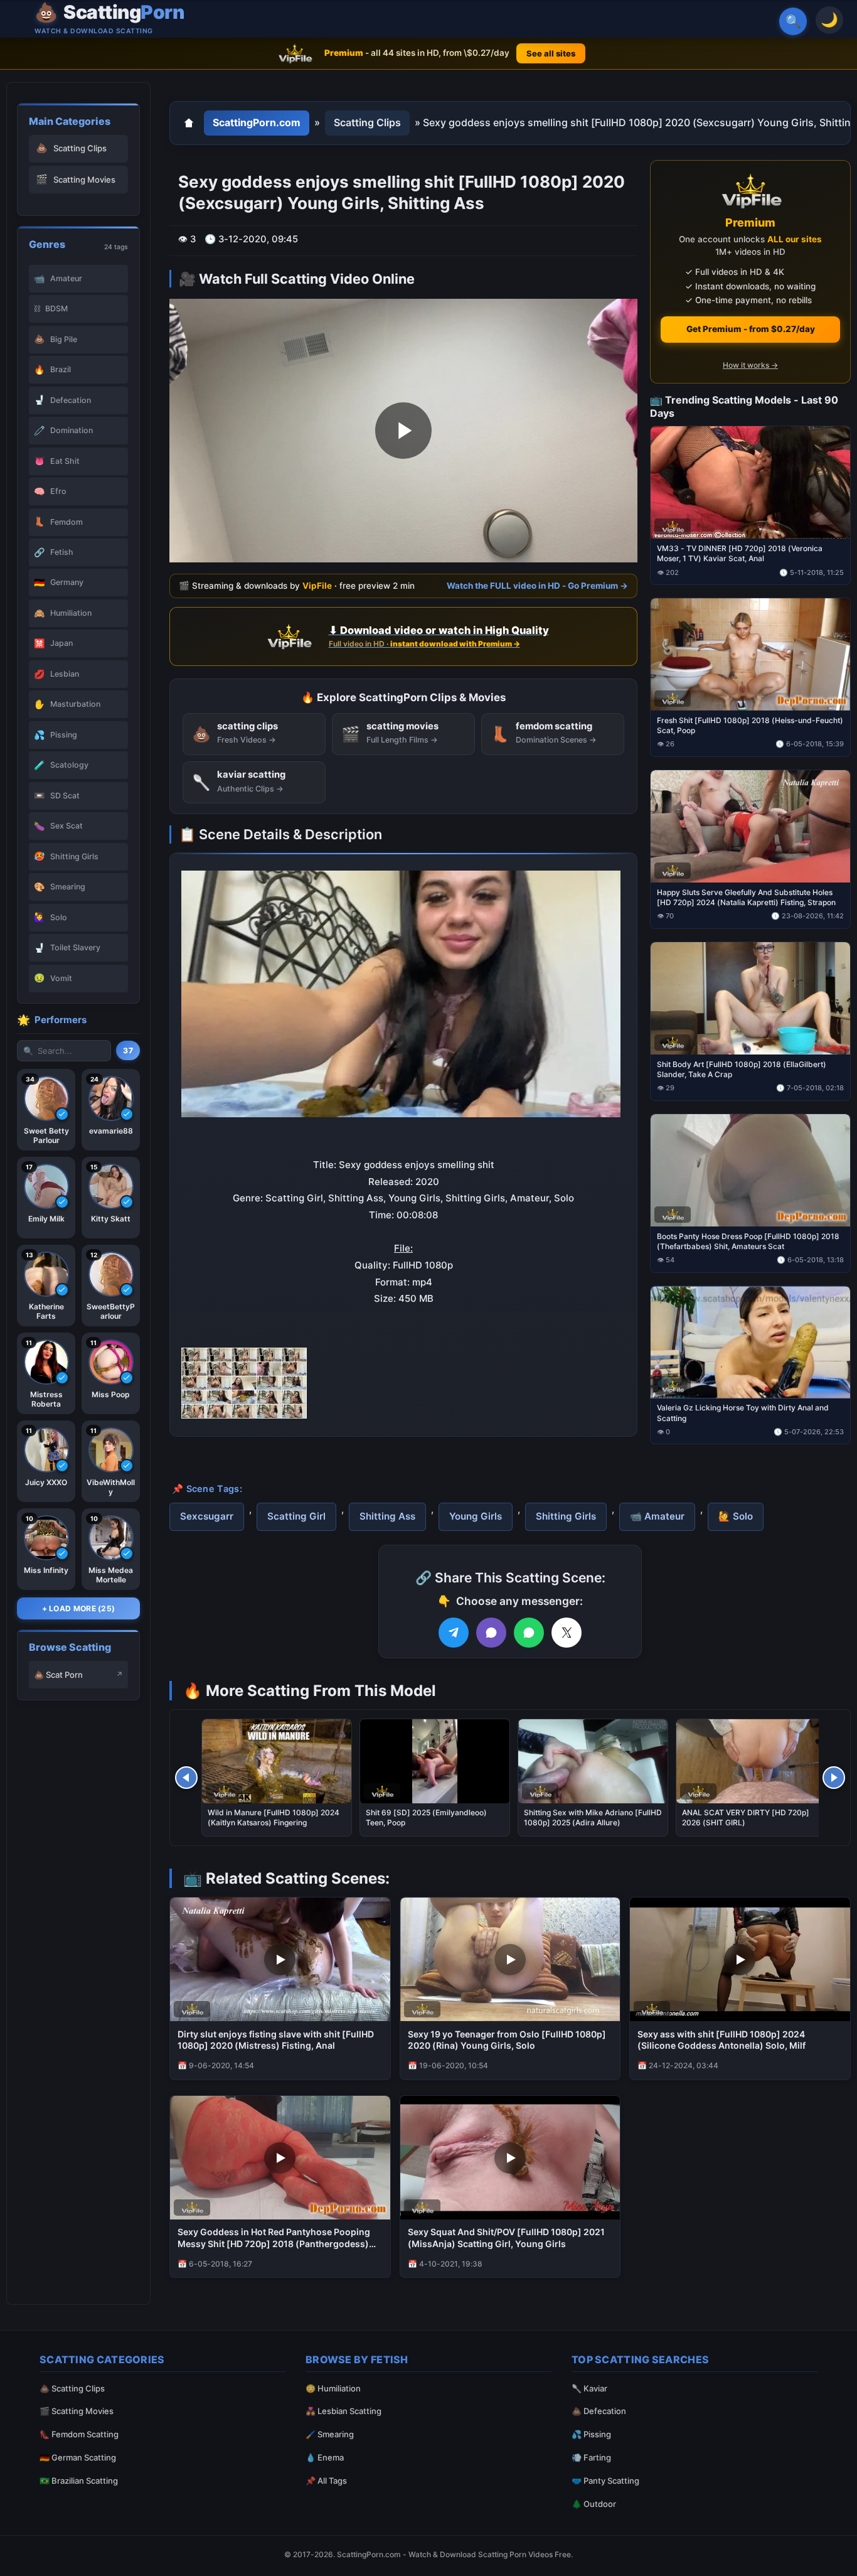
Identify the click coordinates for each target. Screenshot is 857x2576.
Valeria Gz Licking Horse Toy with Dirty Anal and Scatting (743, 1413)
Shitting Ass (387, 1516)
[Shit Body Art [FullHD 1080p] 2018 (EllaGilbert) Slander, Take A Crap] (750, 998)
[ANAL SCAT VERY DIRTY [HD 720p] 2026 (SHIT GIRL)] (751, 1761)
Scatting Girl (296, 1516)
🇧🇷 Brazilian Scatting (79, 2481)
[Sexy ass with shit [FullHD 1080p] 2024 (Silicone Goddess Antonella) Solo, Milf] (740, 1959)
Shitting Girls (566, 1516)
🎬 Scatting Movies (77, 2411)
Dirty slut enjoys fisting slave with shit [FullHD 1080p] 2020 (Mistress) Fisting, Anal (276, 2040)
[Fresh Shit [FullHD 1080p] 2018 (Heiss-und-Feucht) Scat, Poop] (750, 654)
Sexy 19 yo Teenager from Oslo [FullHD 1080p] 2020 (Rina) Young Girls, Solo (507, 2040)
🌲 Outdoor (594, 2504)
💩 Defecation (599, 2411)
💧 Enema (325, 2457)
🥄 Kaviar (589, 2388)
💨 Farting (591, 2457)
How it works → (750, 365)
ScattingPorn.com (257, 122)
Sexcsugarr (207, 1516)
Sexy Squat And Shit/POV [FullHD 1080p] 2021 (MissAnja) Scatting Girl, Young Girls (506, 2238)
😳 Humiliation (333, 2388)
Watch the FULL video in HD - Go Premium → (537, 585)
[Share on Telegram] (454, 1633)
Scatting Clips (367, 122)
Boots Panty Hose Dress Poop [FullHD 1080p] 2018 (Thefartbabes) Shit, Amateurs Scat (748, 1241)
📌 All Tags (326, 2481)
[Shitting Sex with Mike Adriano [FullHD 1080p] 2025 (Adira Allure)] (593, 1761)
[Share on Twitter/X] (567, 1633)
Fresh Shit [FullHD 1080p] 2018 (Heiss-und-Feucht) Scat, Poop (750, 725)
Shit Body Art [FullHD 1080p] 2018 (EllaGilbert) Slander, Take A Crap (742, 1069)
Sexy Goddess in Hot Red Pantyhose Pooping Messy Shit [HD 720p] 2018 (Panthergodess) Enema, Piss (274, 2238)
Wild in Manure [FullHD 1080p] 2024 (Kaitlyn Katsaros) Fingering (274, 1817)
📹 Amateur (657, 1516)
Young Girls (476, 1516)
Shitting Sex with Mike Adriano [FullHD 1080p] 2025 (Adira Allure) (593, 1817)
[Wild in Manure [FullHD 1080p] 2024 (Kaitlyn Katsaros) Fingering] (277, 1761)
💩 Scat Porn (58, 1675)
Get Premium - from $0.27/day (751, 329)
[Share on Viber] (491, 1633)
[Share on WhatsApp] (529, 1633)
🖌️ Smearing (330, 2434)
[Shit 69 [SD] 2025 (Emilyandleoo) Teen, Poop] (435, 1761)
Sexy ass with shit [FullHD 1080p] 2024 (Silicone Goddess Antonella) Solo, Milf (721, 2040)
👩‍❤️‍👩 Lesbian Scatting (343, 2411)
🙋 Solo (736, 1516)
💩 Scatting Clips (72, 2388)
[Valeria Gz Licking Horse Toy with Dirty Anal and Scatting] (750, 1342)
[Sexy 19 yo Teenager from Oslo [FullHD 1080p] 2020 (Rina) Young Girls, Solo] (510, 1959)
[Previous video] (186, 1778)
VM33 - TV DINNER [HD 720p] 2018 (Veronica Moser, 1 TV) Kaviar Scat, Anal (740, 553)
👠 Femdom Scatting (79, 2434)
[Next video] (834, 1778)
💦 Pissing (591, 2434)
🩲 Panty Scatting (605, 2481)
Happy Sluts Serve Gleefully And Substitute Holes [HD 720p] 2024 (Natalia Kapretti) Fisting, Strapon (746, 897)
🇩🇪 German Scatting (78, 2457)
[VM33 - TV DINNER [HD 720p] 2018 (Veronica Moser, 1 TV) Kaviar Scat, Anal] (750, 482)
